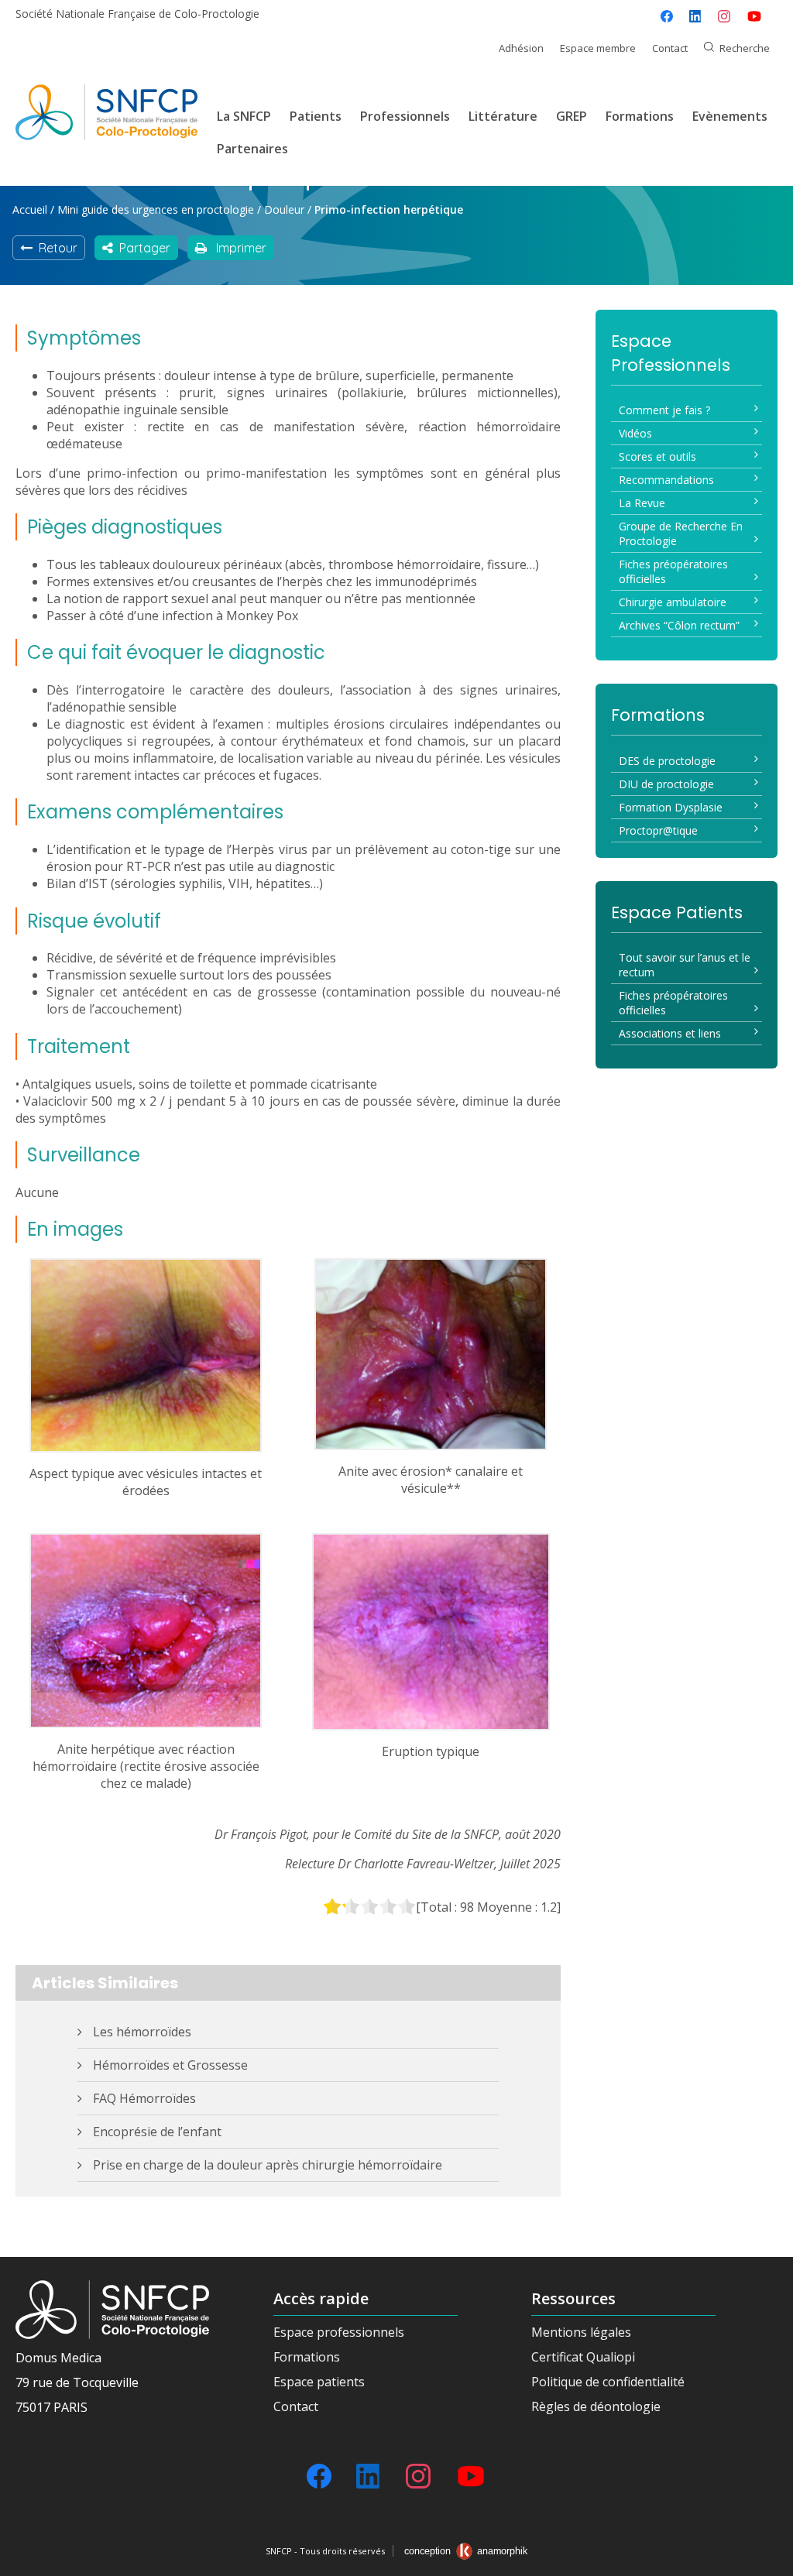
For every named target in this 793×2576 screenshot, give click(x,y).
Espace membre (598, 48)
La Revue (642, 503)
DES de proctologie (667, 761)
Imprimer (237, 248)
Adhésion (521, 48)
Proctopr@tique (658, 830)
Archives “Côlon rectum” (679, 625)
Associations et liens (670, 1033)
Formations (640, 116)
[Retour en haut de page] (766, 2559)
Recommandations (666, 480)
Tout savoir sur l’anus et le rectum (685, 965)
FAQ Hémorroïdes (144, 2098)
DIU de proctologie (666, 784)
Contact (670, 48)
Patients (316, 116)
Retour (55, 248)
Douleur (284, 209)
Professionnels (405, 116)
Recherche (745, 48)
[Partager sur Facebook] (667, 16)
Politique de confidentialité (608, 2382)
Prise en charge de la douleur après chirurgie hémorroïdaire (268, 2165)
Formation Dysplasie (671, 807)
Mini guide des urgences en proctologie (156, 209)
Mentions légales (581, 2332)
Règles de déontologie (596, 2406)
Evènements (730, 116)
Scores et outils (657, 456)
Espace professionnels (339, 2332)
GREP (572, 116)
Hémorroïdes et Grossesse (170, 2065)
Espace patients (319, 2382)
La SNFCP (244, 116)
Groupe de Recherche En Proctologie (681, 533)
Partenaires (252, 149)
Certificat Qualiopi (583, 2357)
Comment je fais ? (664, 410)
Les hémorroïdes (142, 2032)
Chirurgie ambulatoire (673, 602)
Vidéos (635, 433)
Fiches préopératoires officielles (673, 571)
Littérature (503, 116)
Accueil (30, 209)
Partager (142, 248)
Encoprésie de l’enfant (157, 2132)
